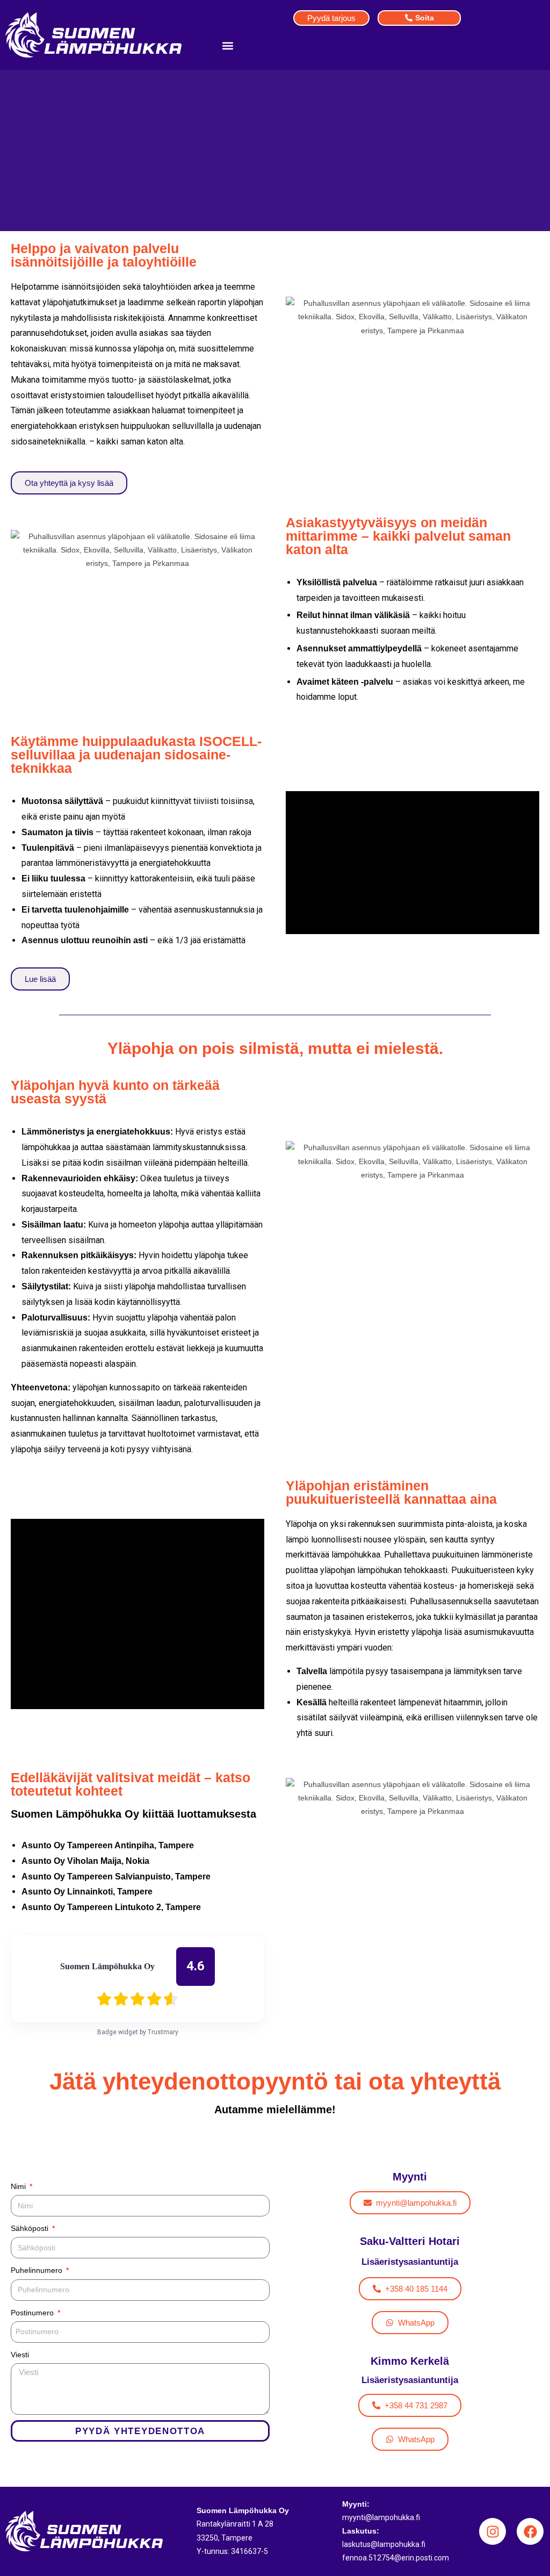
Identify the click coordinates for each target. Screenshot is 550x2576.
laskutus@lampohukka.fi (384, 2544)
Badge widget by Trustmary (138, 2032)
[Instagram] (493, 2531)
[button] (227, 45)
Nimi (19, 2186)
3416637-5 (249, 2551)
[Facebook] (530, 2531)
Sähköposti (31, 2228)
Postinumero (33, 2313)
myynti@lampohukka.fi (381, 2517)
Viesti (20, 2355)
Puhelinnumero (38, 2270)
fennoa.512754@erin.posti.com (396, 2558)
